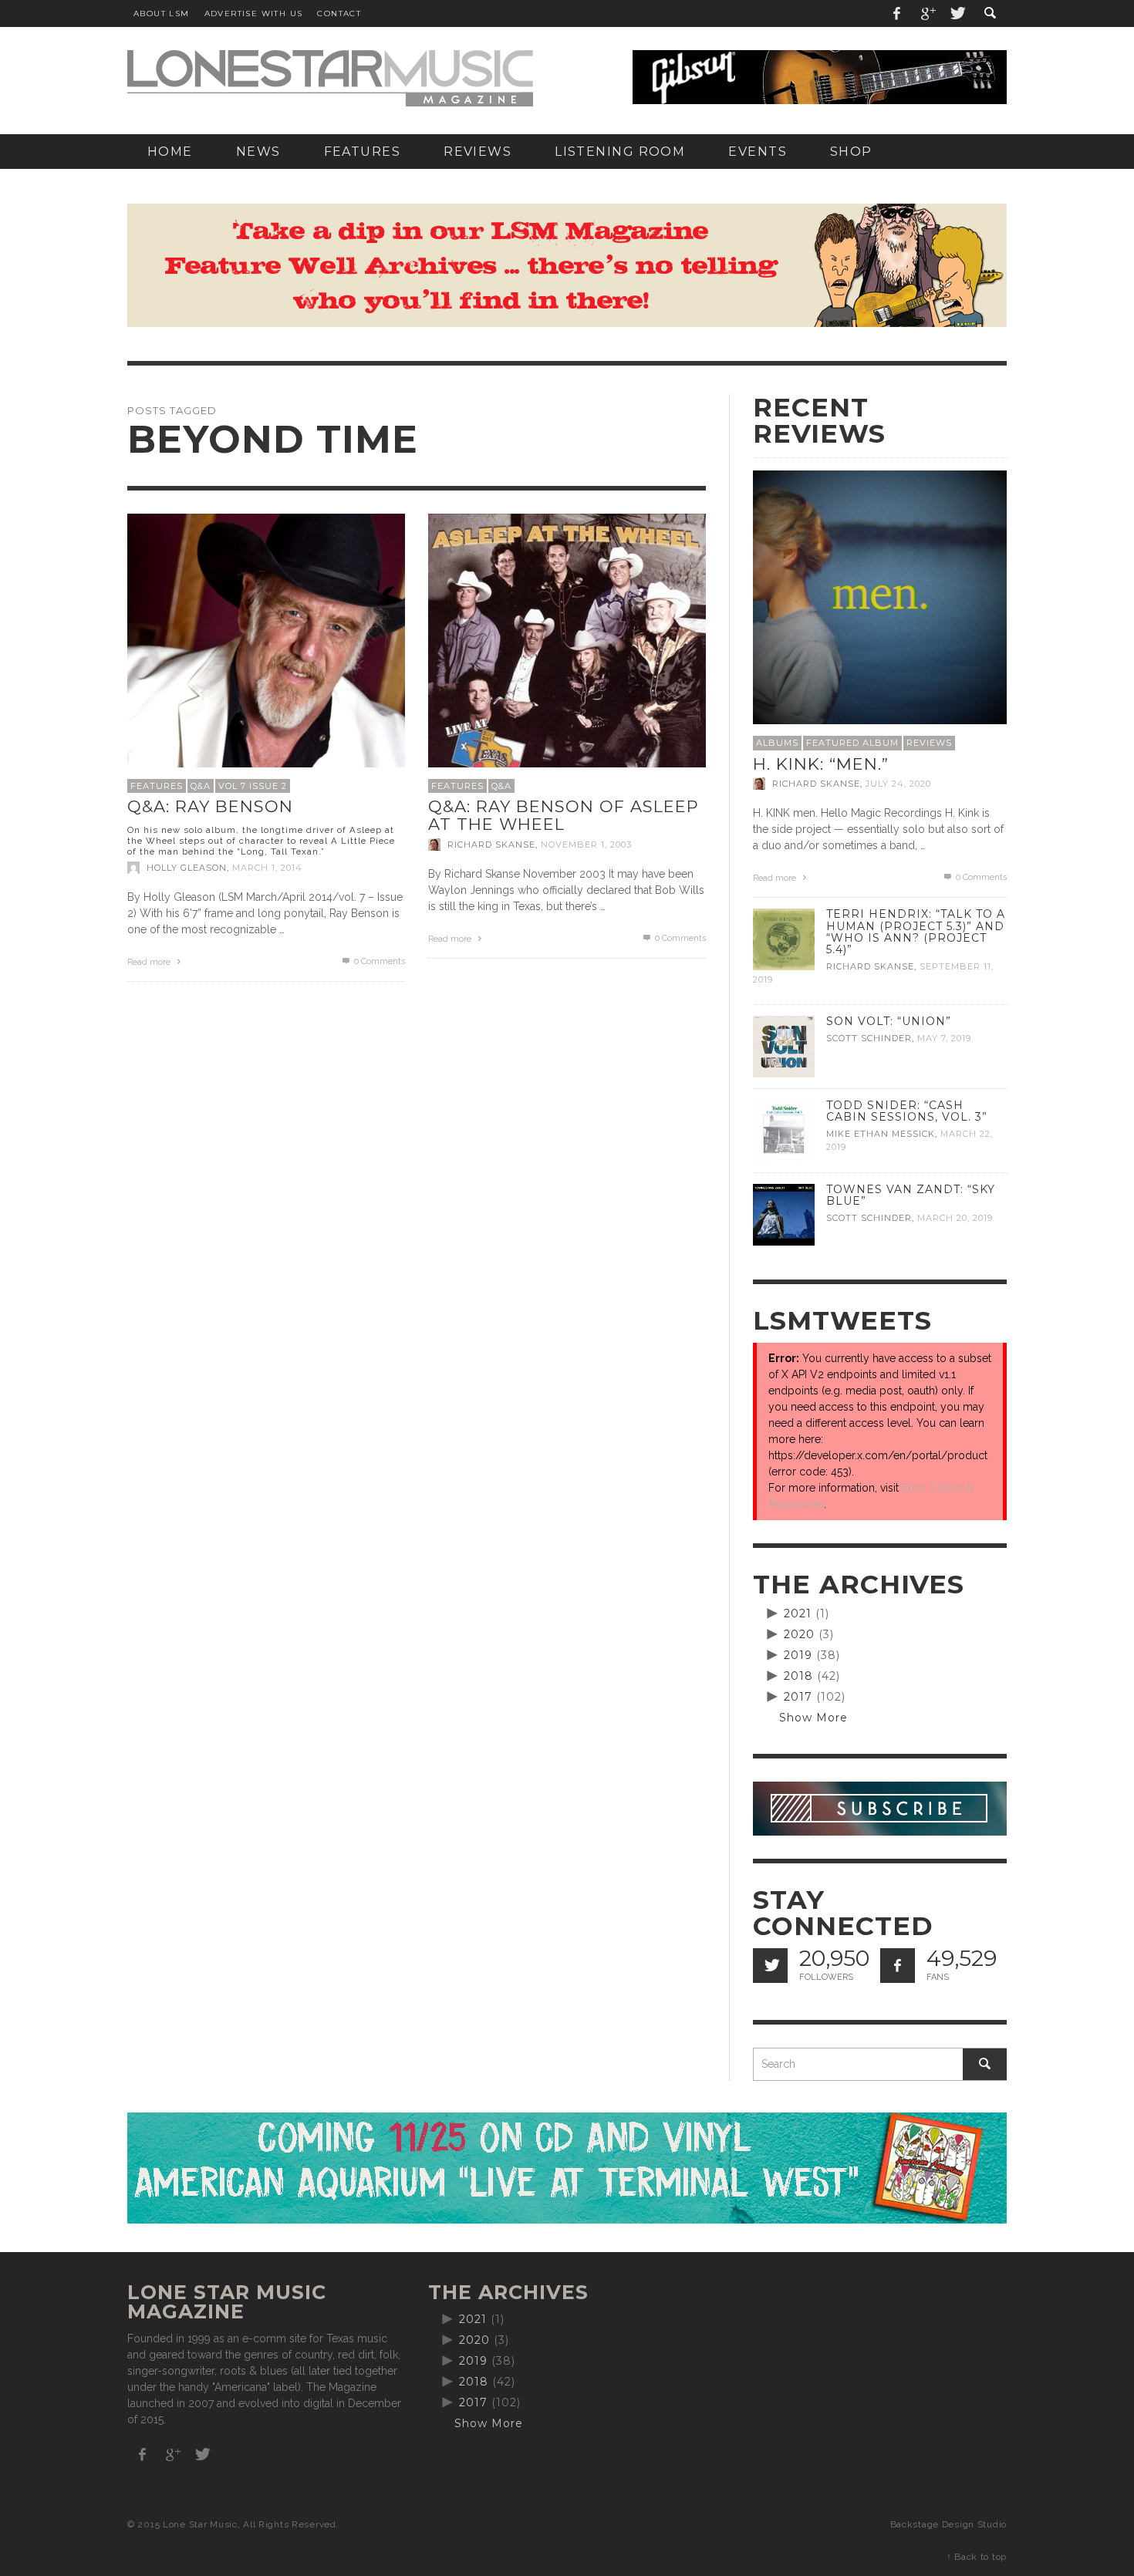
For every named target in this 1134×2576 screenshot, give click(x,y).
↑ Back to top (977, 2557)
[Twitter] (957, 13)
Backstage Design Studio (948, 2524)
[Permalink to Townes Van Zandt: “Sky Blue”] (784, 1214)
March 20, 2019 (955, 1218)
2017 (798, 1697)
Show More (813, 1718)
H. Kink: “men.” (821, 764)
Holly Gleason (187, 868)
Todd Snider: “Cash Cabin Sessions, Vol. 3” (907, 1111)
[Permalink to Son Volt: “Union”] (784, 1046)
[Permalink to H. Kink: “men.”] (880, 596)
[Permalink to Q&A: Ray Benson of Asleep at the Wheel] (567, 651)
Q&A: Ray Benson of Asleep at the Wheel (564, 815)
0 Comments (378, 961)
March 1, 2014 (267, 868)
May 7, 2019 (944, 1038)
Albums (777, 743)
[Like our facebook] (898, 1966)
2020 (799, 1634)
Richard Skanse (491, 845)
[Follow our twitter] (770, 1966)
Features (157, 786)
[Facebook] (897, 13)
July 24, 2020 (898, 784)
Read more (150, 962)
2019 (798, 1655)
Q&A (201, 786)
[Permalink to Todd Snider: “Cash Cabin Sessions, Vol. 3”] (784, 1130)
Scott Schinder (869, 1038)
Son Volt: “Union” (889, 1021)
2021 (798, 1613)
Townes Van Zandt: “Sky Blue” (911, 1195)
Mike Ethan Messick (881, 1134)
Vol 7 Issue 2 (253, 786)
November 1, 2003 (586, 845)
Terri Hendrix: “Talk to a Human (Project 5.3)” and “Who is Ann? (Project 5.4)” (916, 931)
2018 (798, 1676)
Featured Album (852, 743)
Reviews (929, 743)
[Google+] (927, 13)
